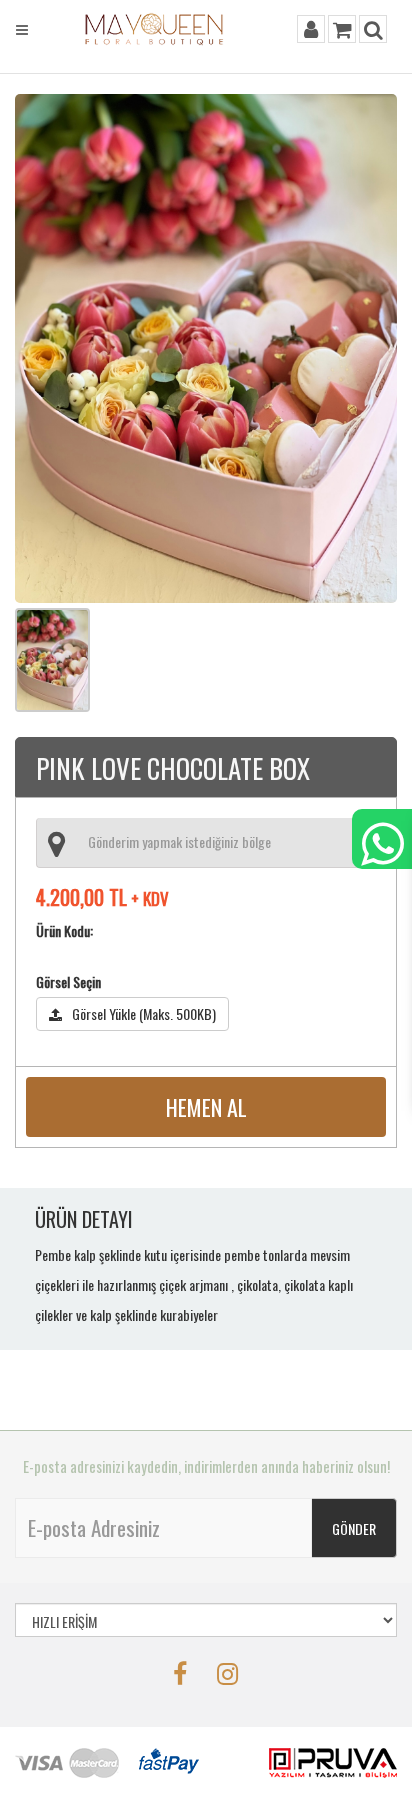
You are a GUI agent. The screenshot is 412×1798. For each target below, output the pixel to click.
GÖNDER (354, 1528)
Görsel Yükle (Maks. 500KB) (144, 1013)
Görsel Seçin (68, 982)
